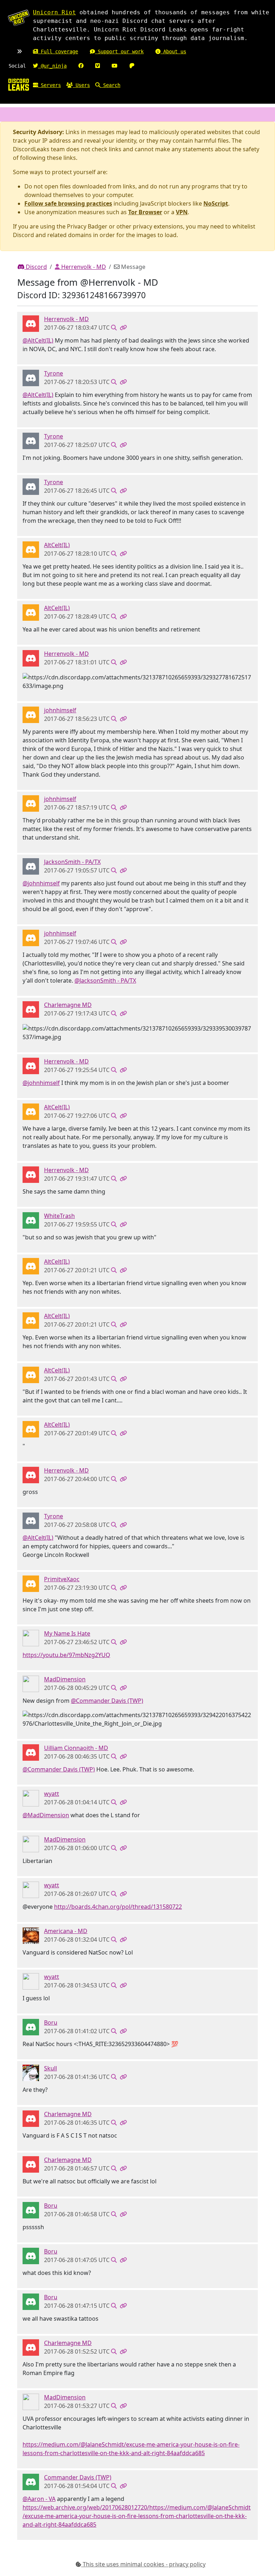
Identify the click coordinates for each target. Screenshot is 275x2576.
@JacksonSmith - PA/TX (105, 980)
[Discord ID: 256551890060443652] (31, 2073)
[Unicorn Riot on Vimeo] (98, 66)
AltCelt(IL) (57, 545)
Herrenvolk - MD (83, 267)
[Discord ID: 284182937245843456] (31, 1935)
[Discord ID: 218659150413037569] (31, 1752)
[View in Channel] (114, 328)
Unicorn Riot (54, 12)
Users (81, 85)
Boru (51, 2022)
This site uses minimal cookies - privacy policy (143, 2564)
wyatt (52, 1794)
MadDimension (65, 1679)
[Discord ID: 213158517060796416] (31, 866)
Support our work (119, 51)
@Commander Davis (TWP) (107, 1701)
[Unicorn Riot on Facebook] (81, 66)
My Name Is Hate (67, 1633)
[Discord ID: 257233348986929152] (31, 1220)
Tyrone (54, 373)
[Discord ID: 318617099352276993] (31, 714)
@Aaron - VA (39, 2499)
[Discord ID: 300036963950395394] (31, 1638)
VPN (182, 212)
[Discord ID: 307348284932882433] (31, 549)
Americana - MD (66, 1931)
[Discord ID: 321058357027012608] (31, 1583)
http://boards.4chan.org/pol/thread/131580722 (118, 1907)
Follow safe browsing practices (68, 203)
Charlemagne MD (68, 1005)
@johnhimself (41, 883)
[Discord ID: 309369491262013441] (31, 378)
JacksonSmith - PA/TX (72, 862)
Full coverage (58, 51)
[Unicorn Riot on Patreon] (132, 66)
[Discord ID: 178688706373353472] (31, 2482)
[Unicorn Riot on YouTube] (115, 66)
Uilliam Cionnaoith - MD (76, 1748)
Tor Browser (145, 212)
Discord (36, 267)
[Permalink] (123, 328)
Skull (50, 2068)
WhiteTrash (59, 1216)
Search (110, 85)
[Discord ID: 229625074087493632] (31, 1798)
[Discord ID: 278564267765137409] (31, 323)
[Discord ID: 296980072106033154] (31, 1009)
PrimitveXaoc (62, 1579)
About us (173, 51)
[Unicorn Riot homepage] (19, 18)
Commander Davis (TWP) (78, 2477)
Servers (49, 85)
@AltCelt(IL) (38, 340)
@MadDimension (46, 1815)
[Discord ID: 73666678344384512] (31, 2027)
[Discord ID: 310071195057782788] (31, 1683)
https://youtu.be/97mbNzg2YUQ (66, 1655)
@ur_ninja (52, 66)
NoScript (216, 203)
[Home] (19, 84)
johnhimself (60, 710)
